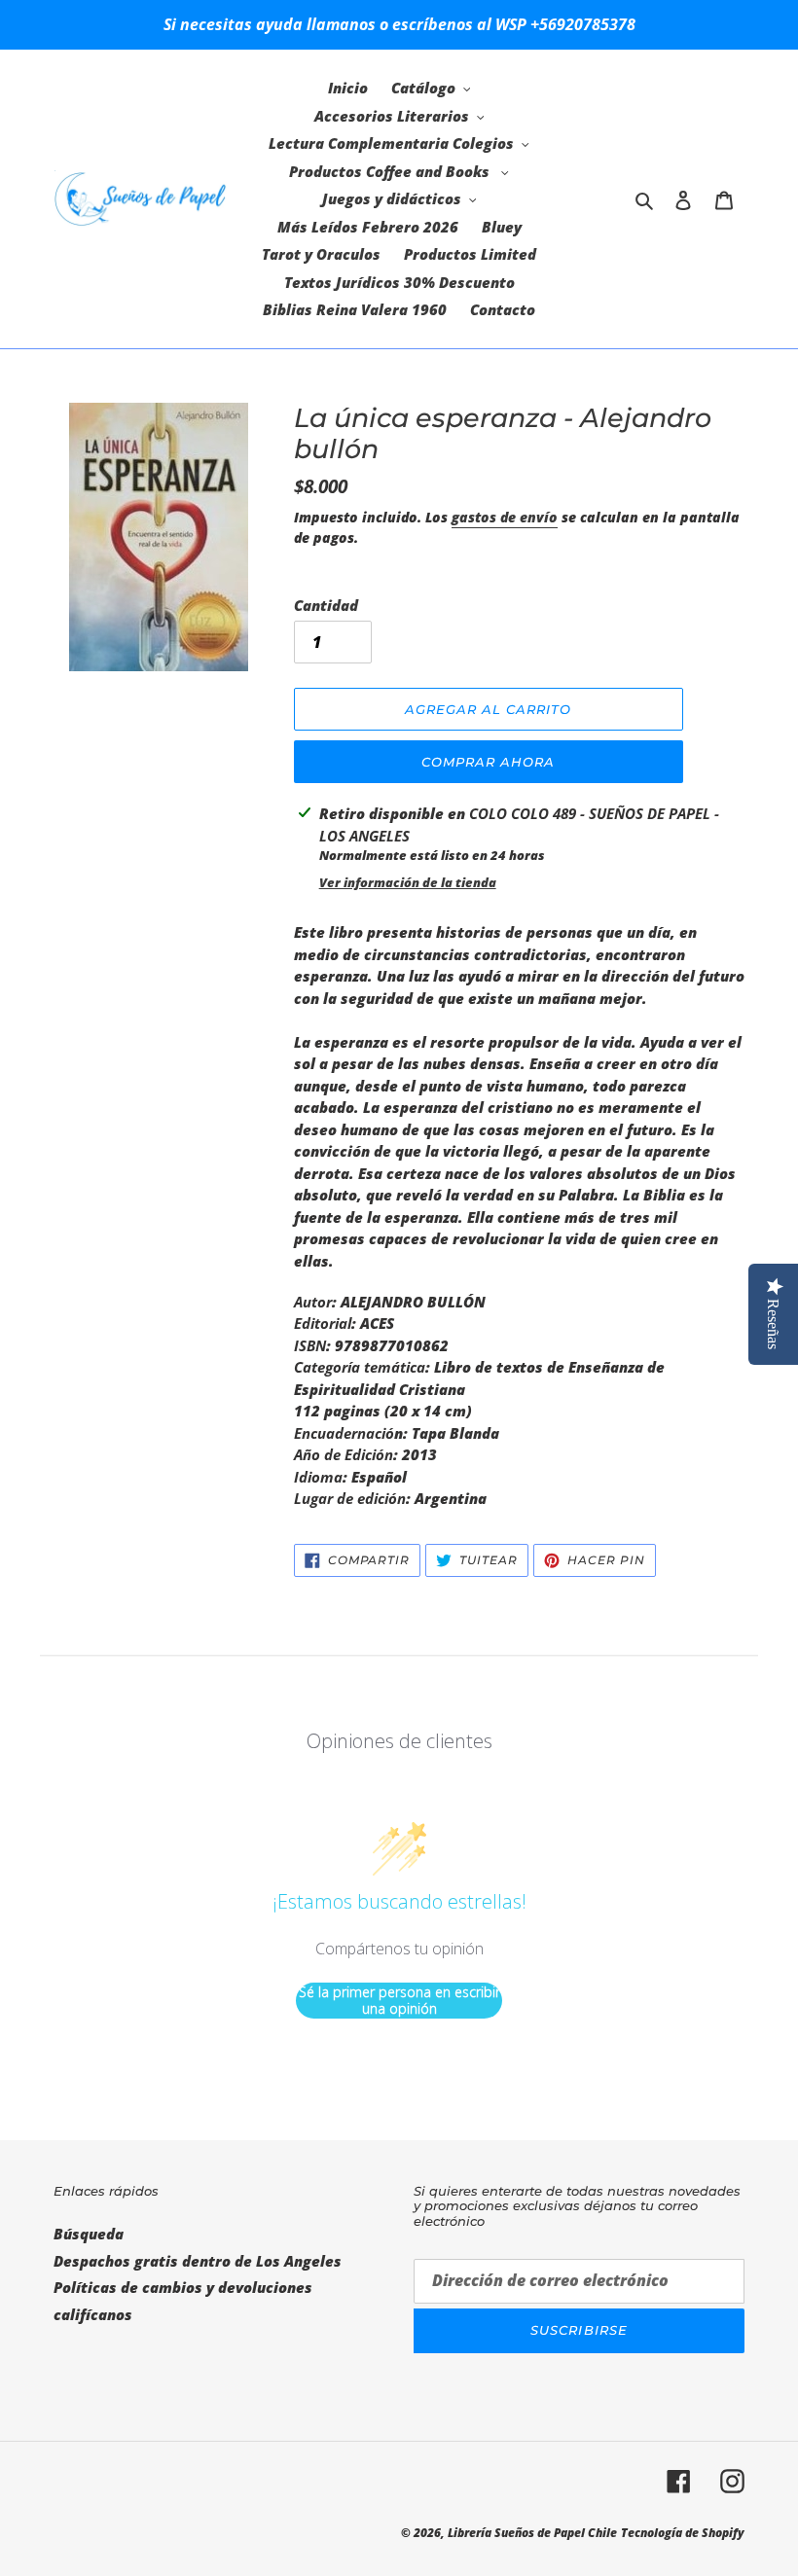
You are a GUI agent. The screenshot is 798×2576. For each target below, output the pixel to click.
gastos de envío (505, 517)
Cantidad (326, 605)
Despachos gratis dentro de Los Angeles (198, 2261)
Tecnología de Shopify (683, 2533)
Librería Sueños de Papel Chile (532, 2533)
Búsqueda (89, 2234)
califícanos (93, 2314)
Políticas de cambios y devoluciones (183, 2287)
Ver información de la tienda (408, 882)
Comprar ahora (489, 762)
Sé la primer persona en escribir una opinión (399, 2001)
